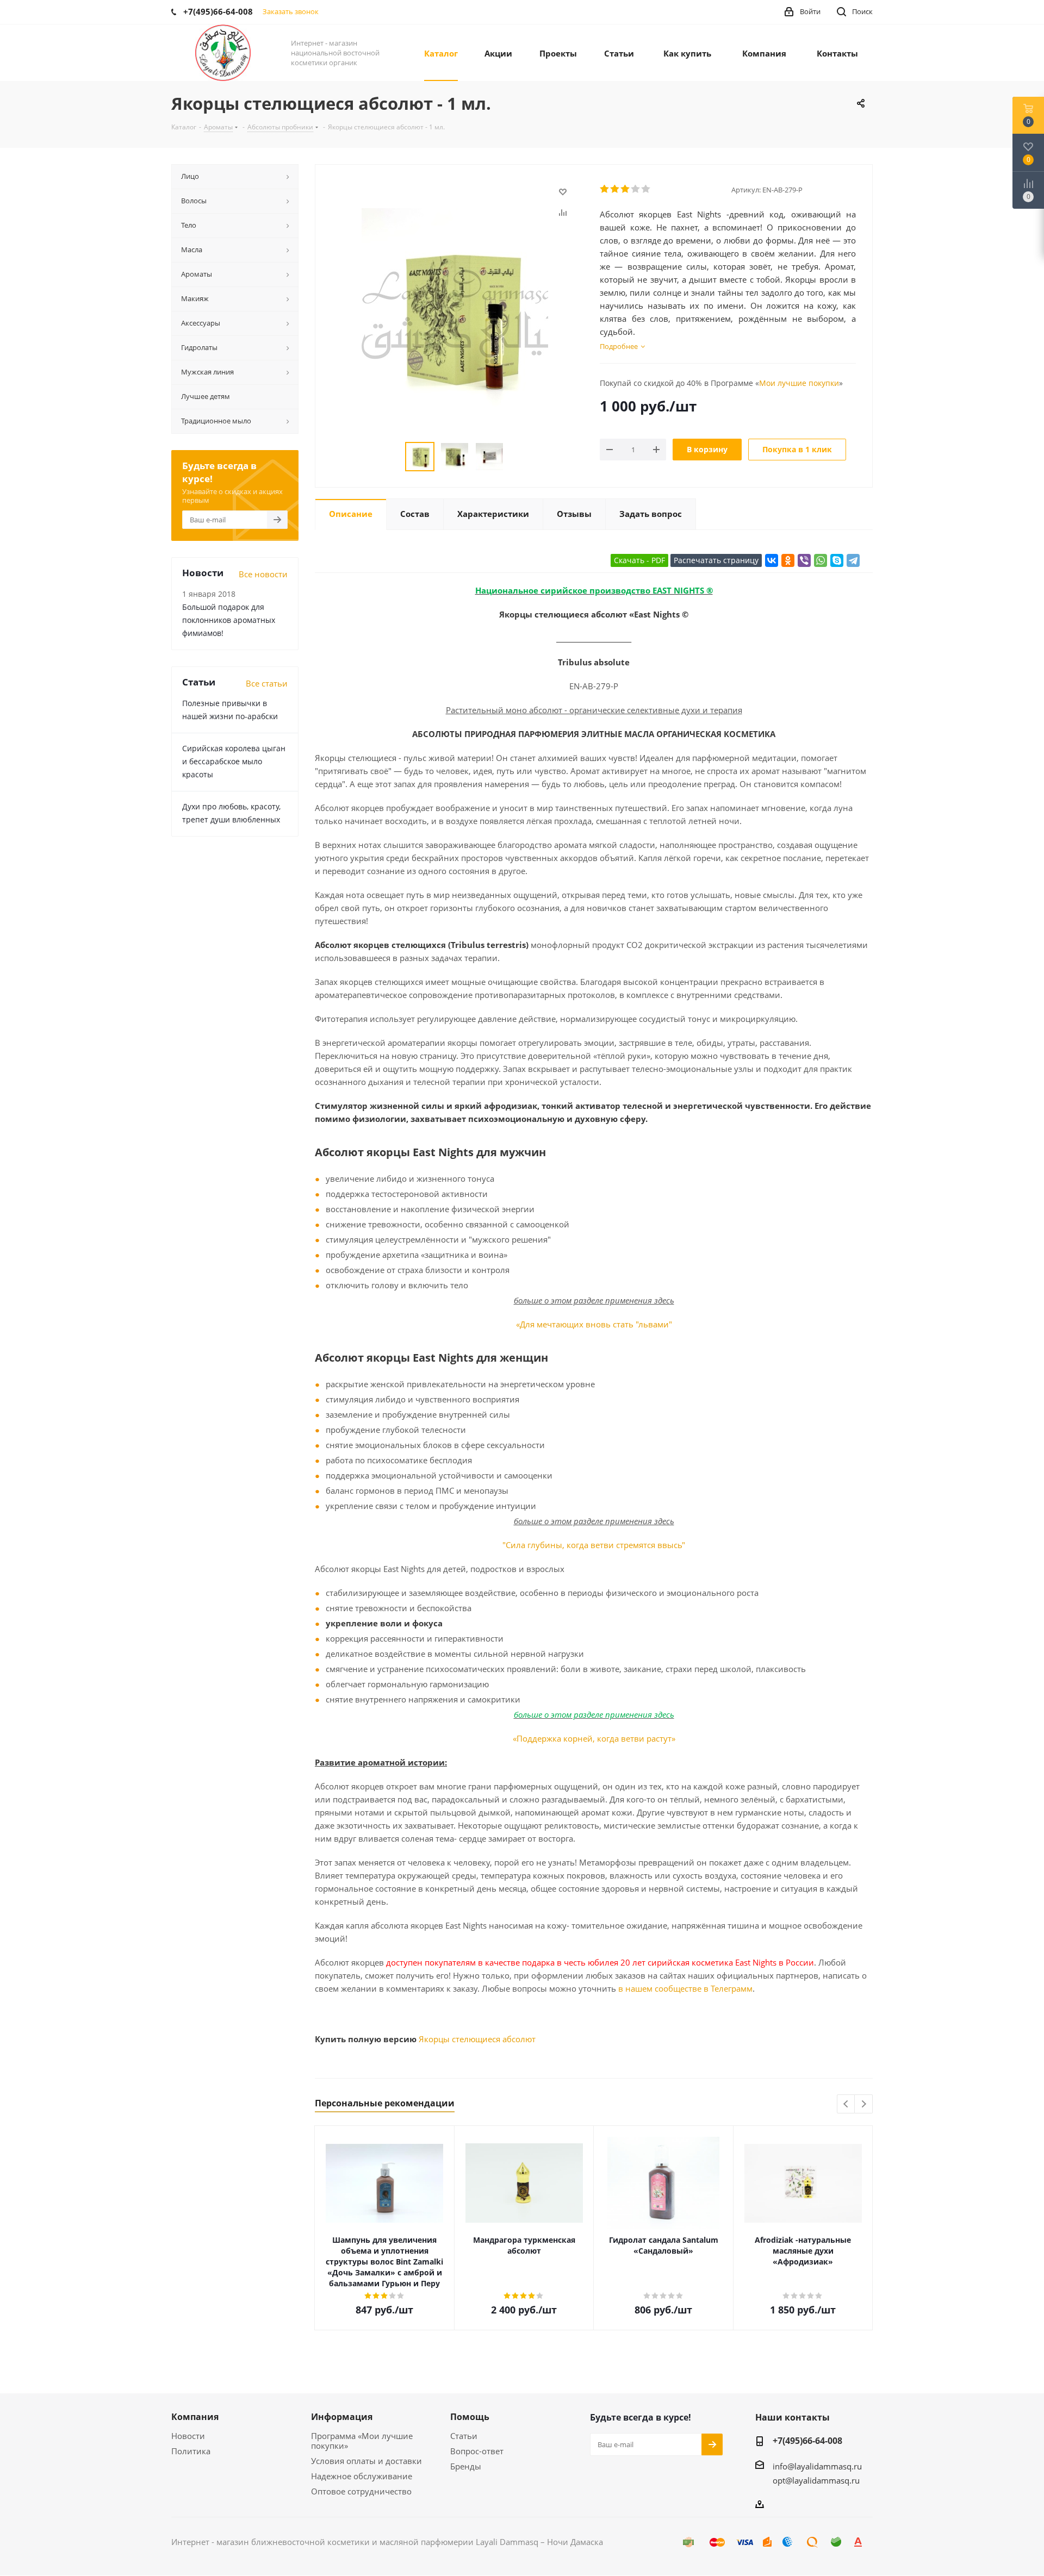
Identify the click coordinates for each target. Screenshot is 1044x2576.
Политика (191, 2451)
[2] (615, 189)
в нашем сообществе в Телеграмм (685, 1988)
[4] (636, 189)
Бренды (466, 2466)
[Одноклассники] (788, 560)
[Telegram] (853, 560)
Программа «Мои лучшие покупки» (362, 2441)
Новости (188, 2436)
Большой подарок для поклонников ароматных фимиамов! (229, 620)
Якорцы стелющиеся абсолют (477, 2039)
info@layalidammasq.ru (817, 2466)
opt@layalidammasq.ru (816, 2480)
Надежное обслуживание (362, 2476)
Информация (342, 2417)
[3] (626, 189)
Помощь (470, 2417)
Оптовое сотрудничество (361, 2491)
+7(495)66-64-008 (807, 2441)
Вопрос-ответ (477, 2451)
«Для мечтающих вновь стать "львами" (594, 1324)
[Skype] (837, 560)
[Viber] (804, 560)
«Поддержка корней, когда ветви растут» (594, 1738)
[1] (605, 189)
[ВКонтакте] (772, 560)
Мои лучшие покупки (799, 383)
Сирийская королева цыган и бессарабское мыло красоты (234, 761)
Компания (195, 2417)
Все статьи (267, 683)
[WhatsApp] (821, 560)
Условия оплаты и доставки (366, 2461)
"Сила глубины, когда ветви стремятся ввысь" (594, 1545)
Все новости (263, 574)
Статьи (464, 2436)
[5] (646, 189)
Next (864, 2104)
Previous (846, 2104)
